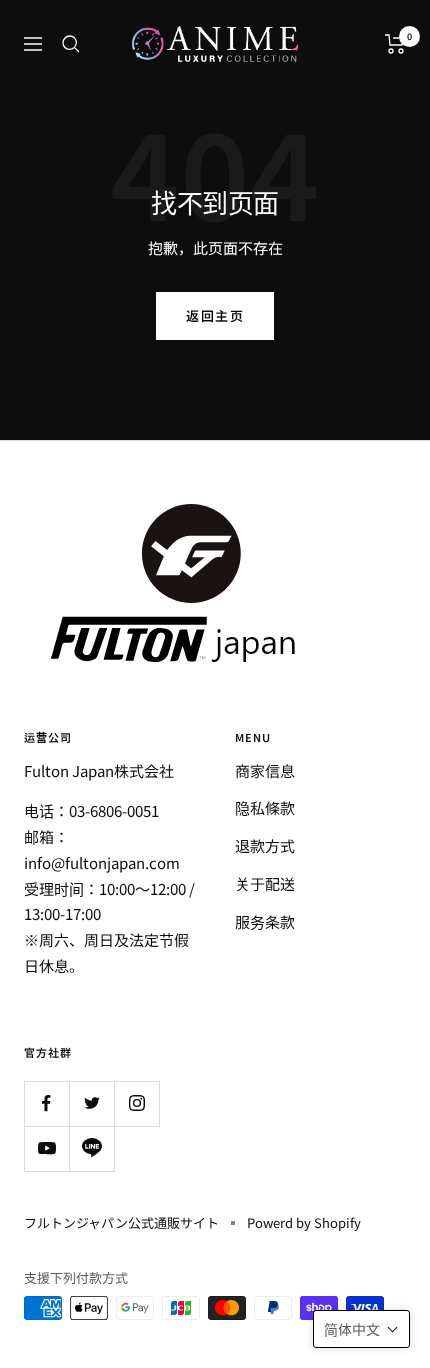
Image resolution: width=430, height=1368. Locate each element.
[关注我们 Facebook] (46, 1103)
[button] (361, 1329)
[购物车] (395, 44)
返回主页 (215, 315)
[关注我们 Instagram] (136, 1103)
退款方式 (265, 845)
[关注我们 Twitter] (91, 1103)
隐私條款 (265, 807)
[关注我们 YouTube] (46, 1148)
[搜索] (71, 44)
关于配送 (265, 883)
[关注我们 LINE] (91, 1148)
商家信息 (265, 770)
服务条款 (265, 921)
